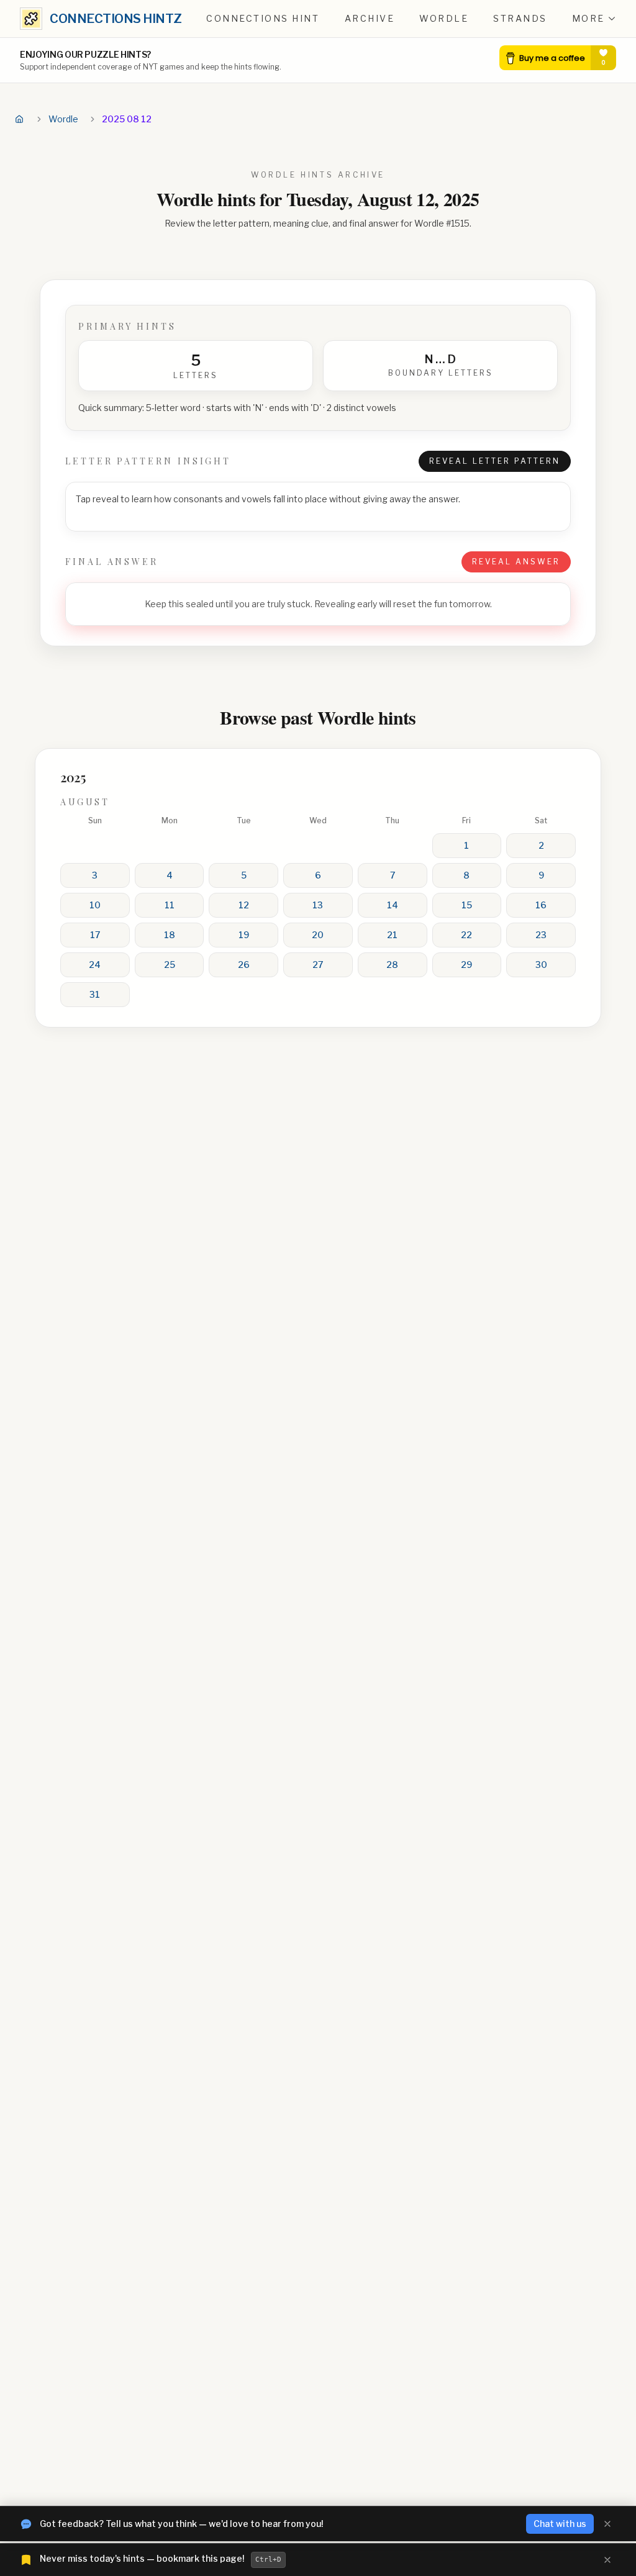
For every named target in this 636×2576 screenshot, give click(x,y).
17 (95, 935)
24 (95, 965)
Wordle (444, 18)
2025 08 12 (127, 119)
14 (393, 905)
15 (467, 905)
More (588, 18)
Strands (520, 18)
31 (95, 994)
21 (392, 935)
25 (170, 965)
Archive (370, 18)
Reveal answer (516, 562)
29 (466, 965)
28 (392, 965)
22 (466, 935)
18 (170, 935)
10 (95, 905)
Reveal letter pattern (495, 461)
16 (541, 905)
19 (244, 935)
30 (541, 965)
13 (318, 905)
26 (244, 965)
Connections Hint (263, 18)
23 (541, 935)
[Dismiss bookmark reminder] (607, 2560)
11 (170, 905)
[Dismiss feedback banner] (607, 2524)
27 (318, 965)
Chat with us (560, 2524)
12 (244, 905)
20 (318, 935)
